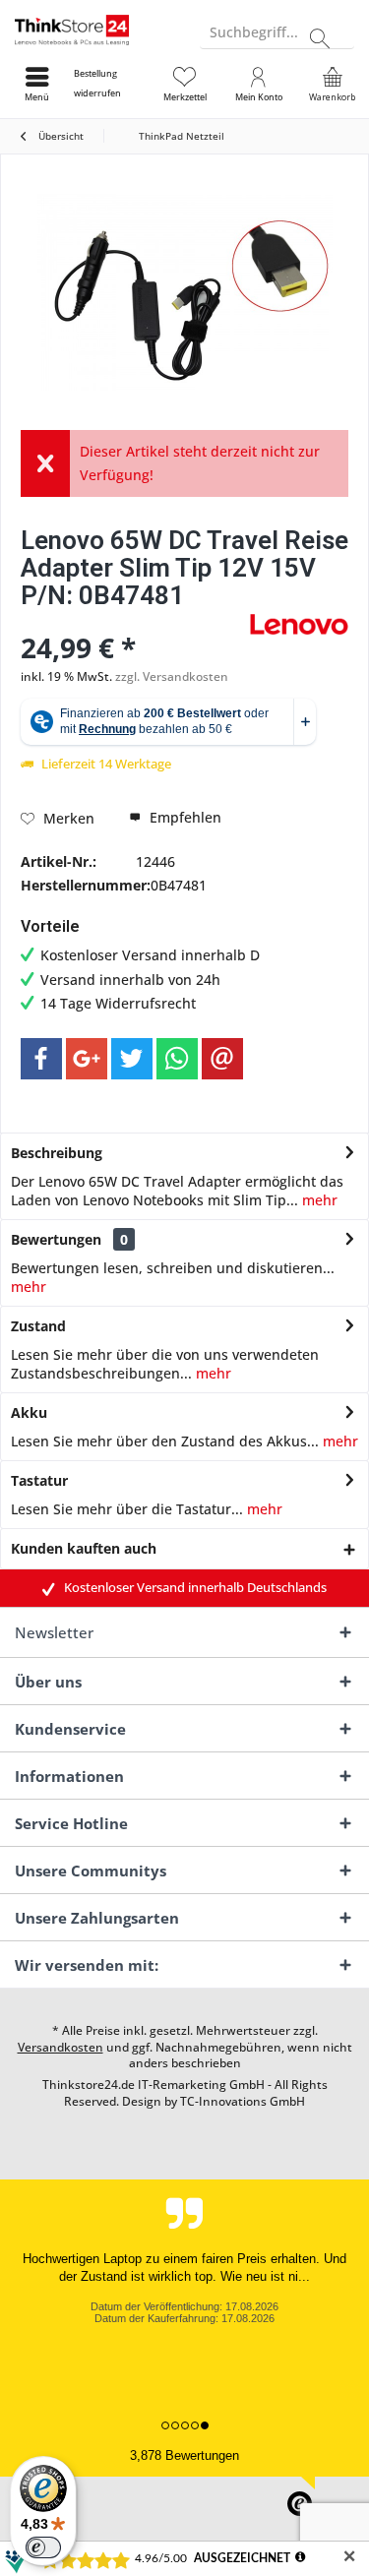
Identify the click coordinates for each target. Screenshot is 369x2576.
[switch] (43, 2547)
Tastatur (39, 1480)
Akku (29, 1412)
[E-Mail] (222, 1059)
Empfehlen (184, 817)
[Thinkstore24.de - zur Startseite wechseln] (92, 30)
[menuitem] (111, 84)
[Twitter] (132, 1059)
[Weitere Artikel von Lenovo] (299, 624)
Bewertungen (56, 1239)
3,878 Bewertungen (184, 2455)
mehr (318, 1200)
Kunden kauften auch (84, 1548)
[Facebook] (41, 1059)
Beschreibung (57, 1153)
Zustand (38, 1326)
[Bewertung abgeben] (133, 621)
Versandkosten (61, 2047)
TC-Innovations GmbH (243, 2101)
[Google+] (87, 1059)
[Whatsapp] (177, 1059)
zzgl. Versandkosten (172, 676)
